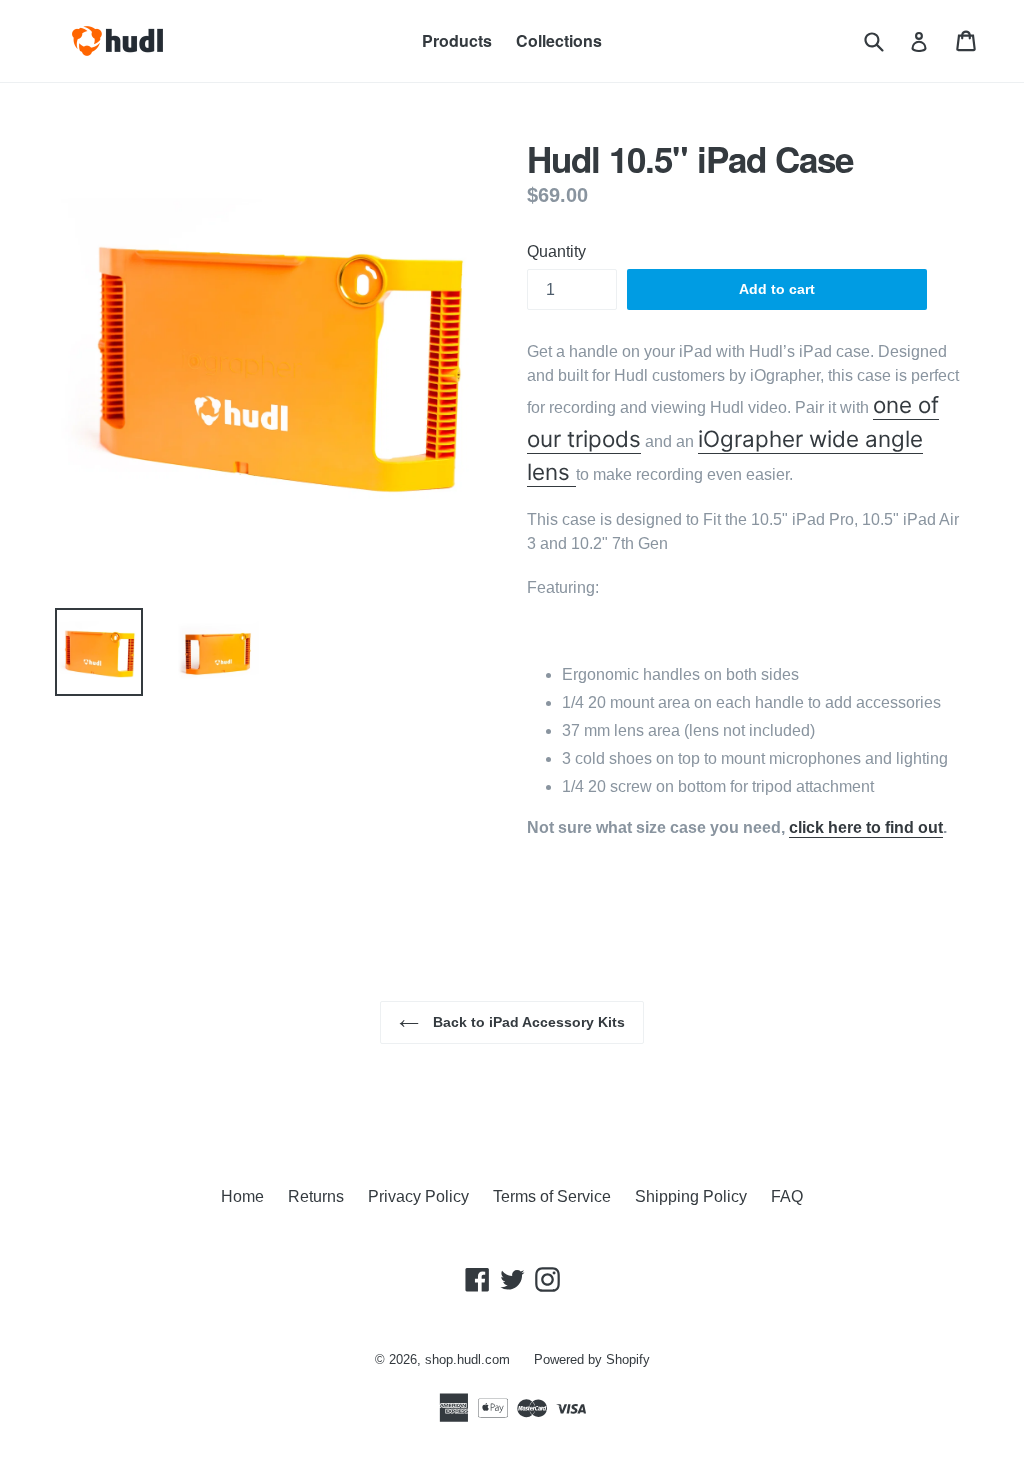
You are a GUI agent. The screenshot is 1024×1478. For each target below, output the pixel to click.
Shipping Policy (691, 1196)
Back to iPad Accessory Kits (527, 1022)
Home (242, 1196)
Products (457, 40)
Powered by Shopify (592, 1359)
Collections (559, 40)
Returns (316, 1196)
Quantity (556, 251)
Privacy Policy (418, 1196)
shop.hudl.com (467, 1359)
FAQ (787, 1196)
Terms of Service (552, 1196)
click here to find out (866, 827)
